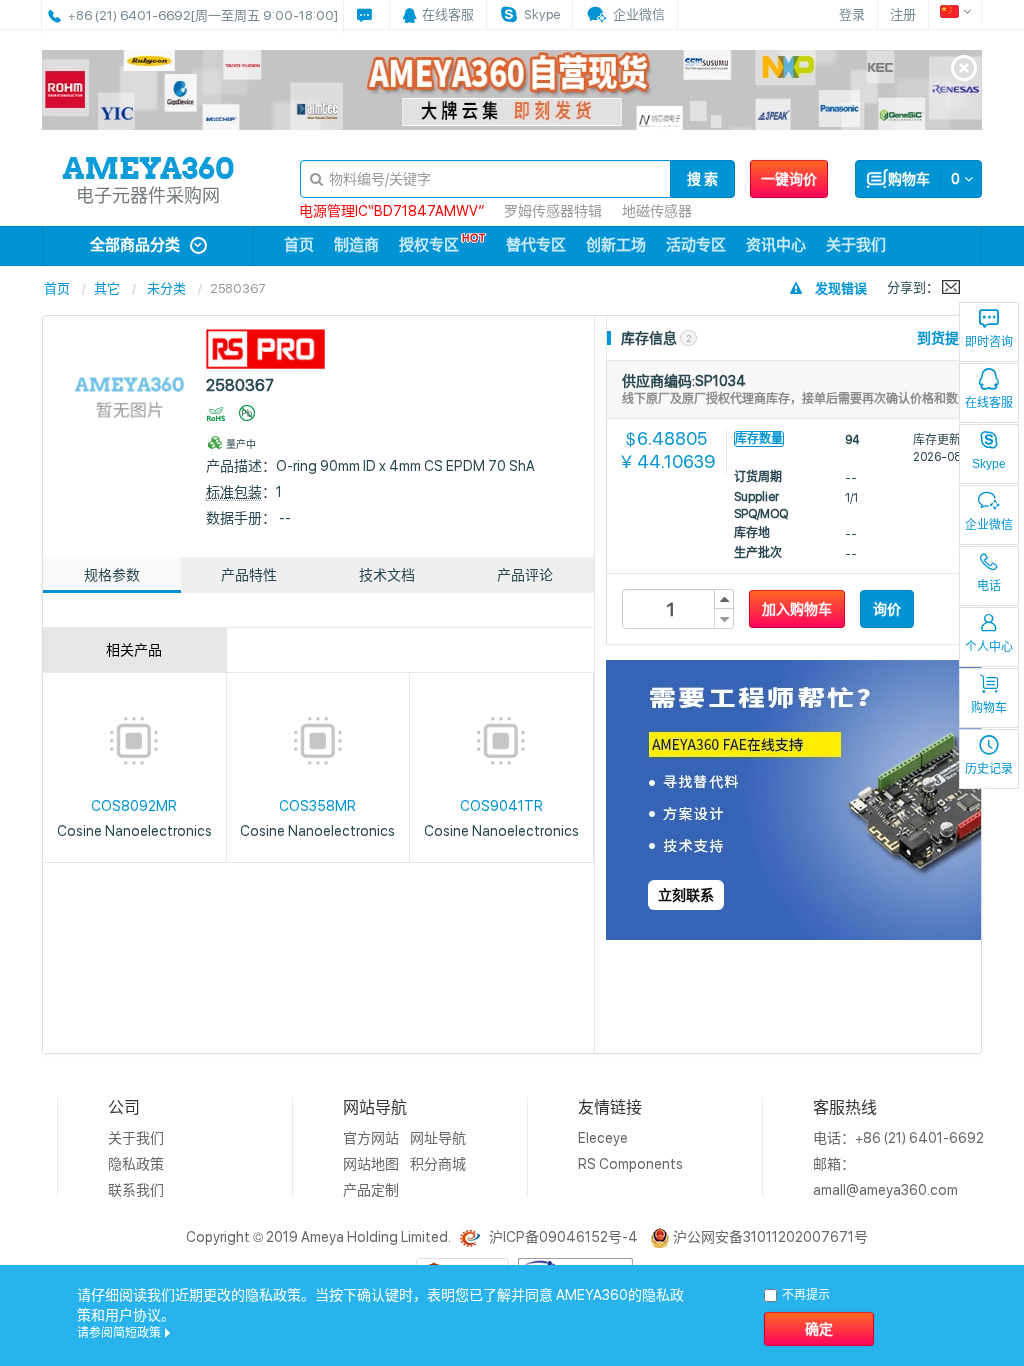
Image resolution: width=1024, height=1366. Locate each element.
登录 (852, 14)
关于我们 (856, 245)
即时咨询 (989, 342)
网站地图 (371, 1164)
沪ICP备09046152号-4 (563, 1237)
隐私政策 (136, 1164)
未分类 (166, 288)
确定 (819, 1329)
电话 (989, 586)
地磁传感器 (657, 211)
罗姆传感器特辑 (553, 211)
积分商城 (438, 1164)
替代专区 (536, 245)
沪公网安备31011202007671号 (770, 1237)
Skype (989, 464)
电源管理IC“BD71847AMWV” (391, 211)
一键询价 (789, 179)
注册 (903, 14)
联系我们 (136, 1190)
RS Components (630, 1164)
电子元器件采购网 (148, 195)
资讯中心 (776, 245)
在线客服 (989, 403)
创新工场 (616, 245)
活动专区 (696, 245)
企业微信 (989, 525)
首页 (299, 245)
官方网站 (371, 1138)
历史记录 (989, 769)
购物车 (989, 708)
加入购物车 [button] (797, 609)
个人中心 (989, 647)
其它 (107, 288)
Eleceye (603, 1138)
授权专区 (429, 245)
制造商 (356, 245)
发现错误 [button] (841, 288)
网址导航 (438, 1138)
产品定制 (371, 1190)
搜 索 (702, 179)
